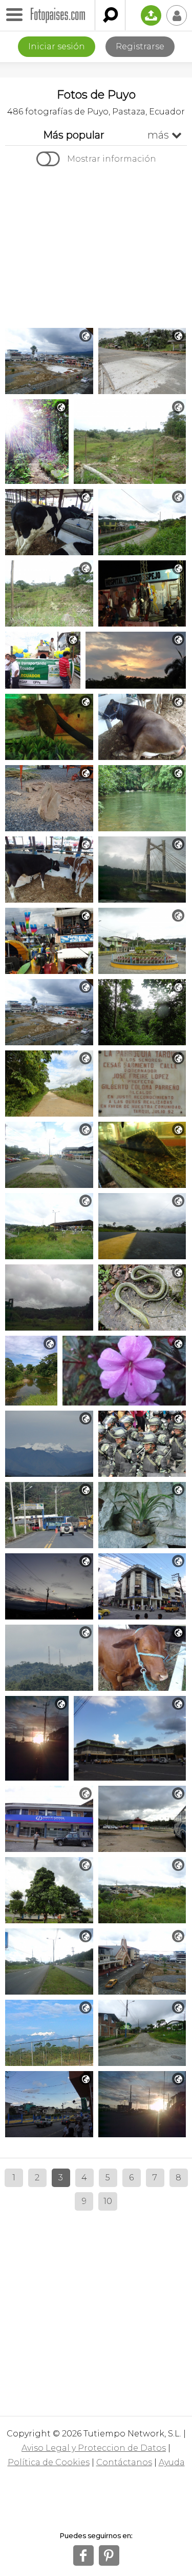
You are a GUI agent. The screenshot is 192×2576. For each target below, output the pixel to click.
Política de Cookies (49, 2462)
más (165, 135)
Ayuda (172, 2462)
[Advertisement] (96, 248)
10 (108, 2201)
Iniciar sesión (57, 46)
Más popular (74, 135)
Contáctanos (124, 2462)
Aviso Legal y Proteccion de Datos (94, 2448)
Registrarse (140, 46)
